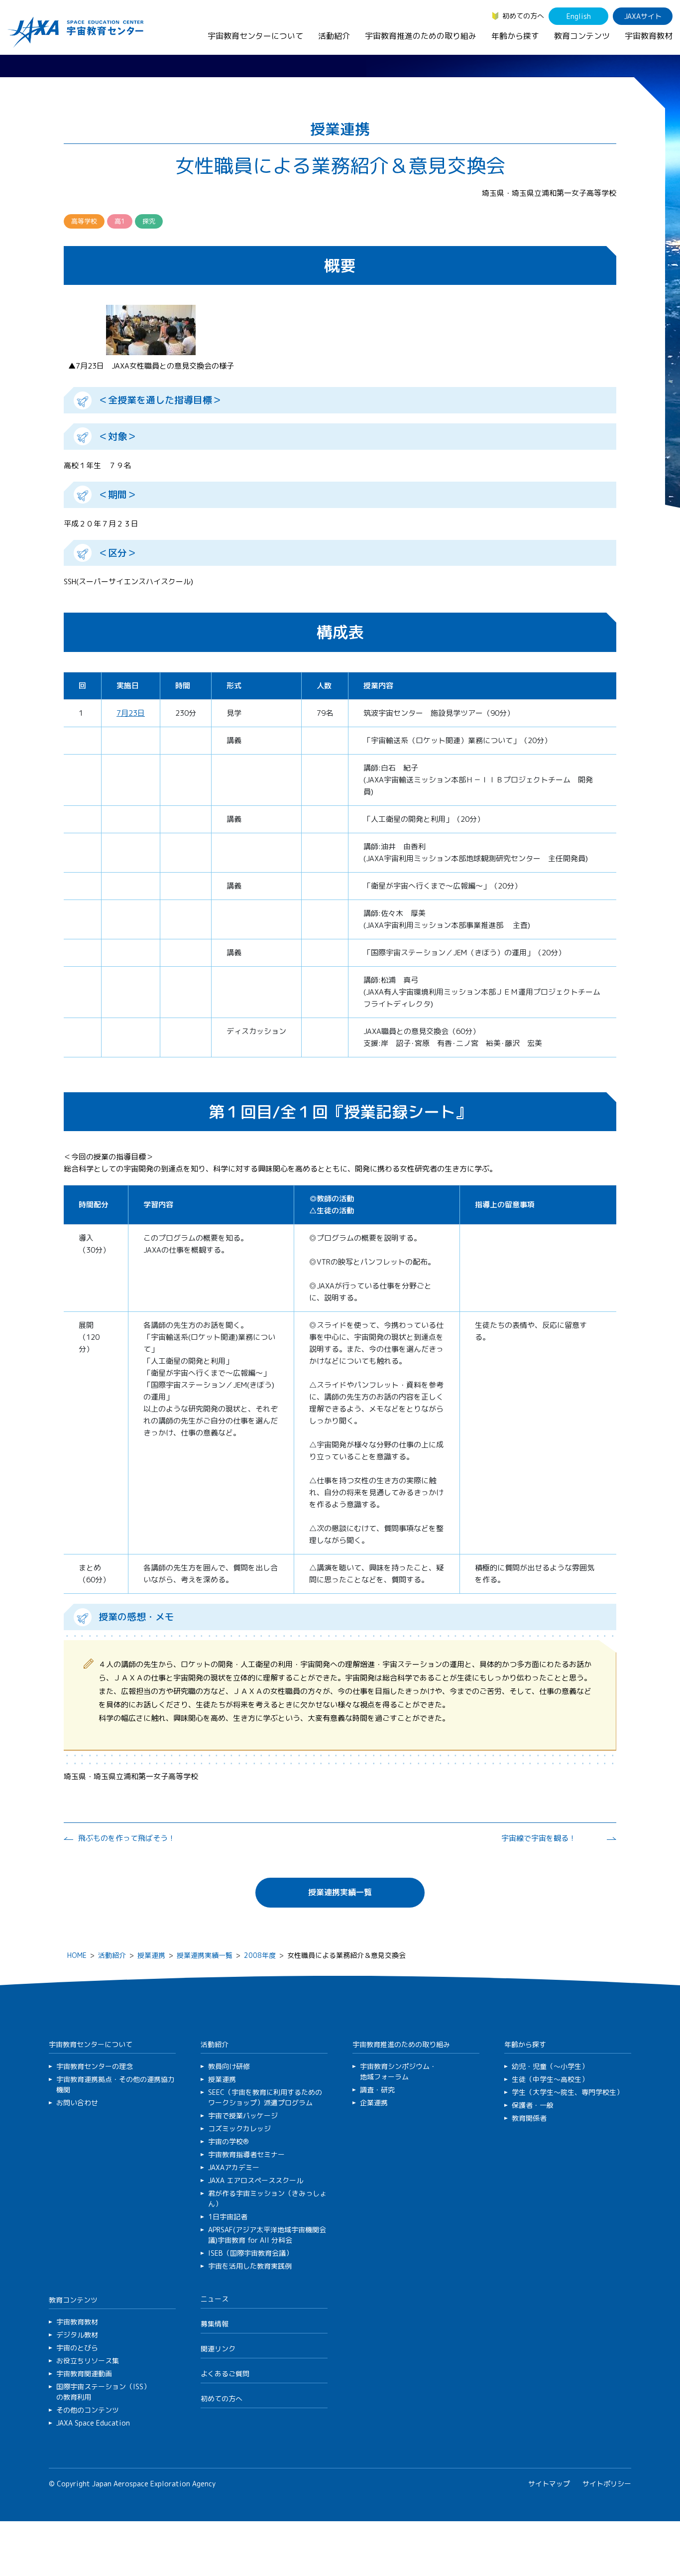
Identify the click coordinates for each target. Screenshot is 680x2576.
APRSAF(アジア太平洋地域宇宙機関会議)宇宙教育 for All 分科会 (267, 2235)
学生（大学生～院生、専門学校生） (567, 2092)
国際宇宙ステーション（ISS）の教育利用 (103, 2392)
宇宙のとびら (77, 2348)
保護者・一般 (533, 2105)
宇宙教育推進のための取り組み (421, 36)
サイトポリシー (607, 2484)
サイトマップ (549, 2484)
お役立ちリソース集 (88, 2361)
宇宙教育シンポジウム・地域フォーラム (398, 2071)
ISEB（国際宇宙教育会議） (250, 2253)
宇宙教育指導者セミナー (246, 2154)
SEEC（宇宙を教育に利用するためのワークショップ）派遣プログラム (265, 2097)
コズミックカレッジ (239, 2128)
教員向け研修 (229, 2066)
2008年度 (260, 1955)
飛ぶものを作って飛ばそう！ (127, 1838)
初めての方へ (523, 16)
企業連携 (374, 2103)
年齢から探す (515, 36)
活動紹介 (334, 36)
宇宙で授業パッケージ (243, 2116)
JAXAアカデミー (234, 2167)
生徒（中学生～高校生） (550, 2079)
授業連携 (151, 1955)
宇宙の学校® (228, 2141)
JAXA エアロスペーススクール (256, 2180)
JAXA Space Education (93, 2423)
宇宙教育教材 (649, 36)
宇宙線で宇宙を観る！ (539, 1838)
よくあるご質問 (225, 2374)
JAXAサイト (643, 16)
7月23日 (131, 713)
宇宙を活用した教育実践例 (250, 2266)
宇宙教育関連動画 (84, 2374)
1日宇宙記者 (228, 2217)
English (579, 16)
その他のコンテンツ (88, 2410)
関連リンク (218, 2349)
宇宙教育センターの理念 (95, 2066)
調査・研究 (377, 2090)
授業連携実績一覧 (340, 1892)
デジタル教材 (77, 2335)
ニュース (215, 2299)
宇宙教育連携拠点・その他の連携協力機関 (115, 2084)
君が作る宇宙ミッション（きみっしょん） (267, 2198)
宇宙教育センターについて (255, 36)
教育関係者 (529, 2118)
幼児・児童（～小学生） (550, 2066)
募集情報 (215, 2324)
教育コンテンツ (582, 36)
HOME (77, 1955)
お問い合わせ (77, 2103)
